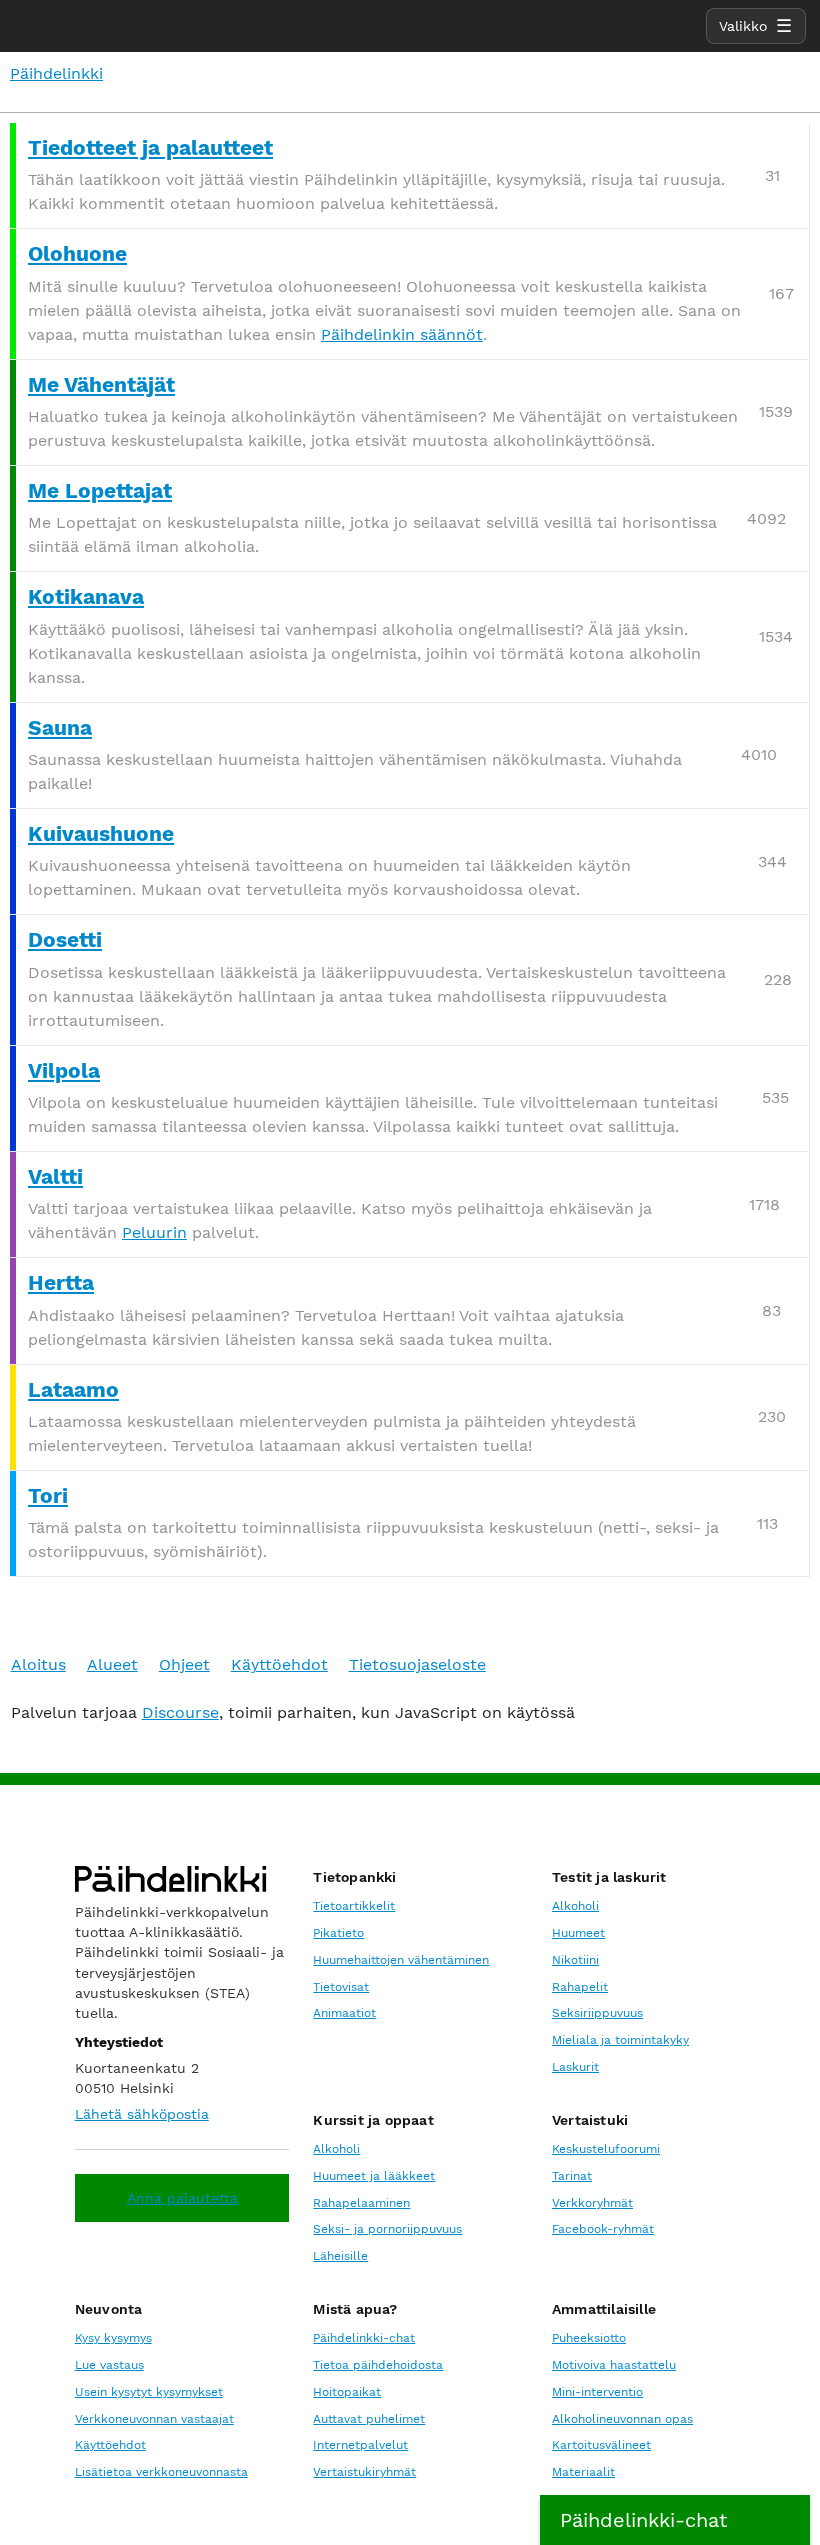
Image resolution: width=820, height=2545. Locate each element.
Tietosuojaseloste (417, 1664)
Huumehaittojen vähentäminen (401, 1960)
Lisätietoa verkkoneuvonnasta (161, 2472)
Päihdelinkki (56, 73)
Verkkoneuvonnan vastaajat (154, 2419)
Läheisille (340, 2256)
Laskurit (575, 2067)
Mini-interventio (597, 2392)
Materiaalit (583, 2472)
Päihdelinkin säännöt (402, 334)
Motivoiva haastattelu (614, 2365)
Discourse (180, 1712)
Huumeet (578, 1933)
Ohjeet (184, 1664)
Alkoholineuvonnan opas (622, 2419)
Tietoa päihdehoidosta (378, 2365)
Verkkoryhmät (592, 2203)
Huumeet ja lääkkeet (374, 2176)
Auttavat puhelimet (369, 2419)
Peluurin (154, 1232)
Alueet (112, 1664)
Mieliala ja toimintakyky (620, 2040)
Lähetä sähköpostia (142, 2114)
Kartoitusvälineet (601, 2445)
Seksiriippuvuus (597, 2013)
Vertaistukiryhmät (364, 2472)
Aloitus (38, 1664)
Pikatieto (338, 1933)
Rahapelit (580, 1987)
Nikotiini (575, 1960)
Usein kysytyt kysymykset (149, 2392)
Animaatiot (344, 2013)
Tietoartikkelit (354, 1906)
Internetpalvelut (360, 2445)
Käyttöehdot (279, 1664)
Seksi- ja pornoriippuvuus (387, 2229)
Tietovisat (341, 1987)
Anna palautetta (182, 2198)
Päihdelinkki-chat (364, 2338)
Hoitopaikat (347, 2392)
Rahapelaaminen (361, 2203)
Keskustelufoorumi (606, 2149)
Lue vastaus (109, 2365)
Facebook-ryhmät (603, 2229)
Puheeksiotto (589, 2338)
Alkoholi (575, 1906)
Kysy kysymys (113, 2338)
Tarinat (572, 2176)
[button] (675, 2520)
